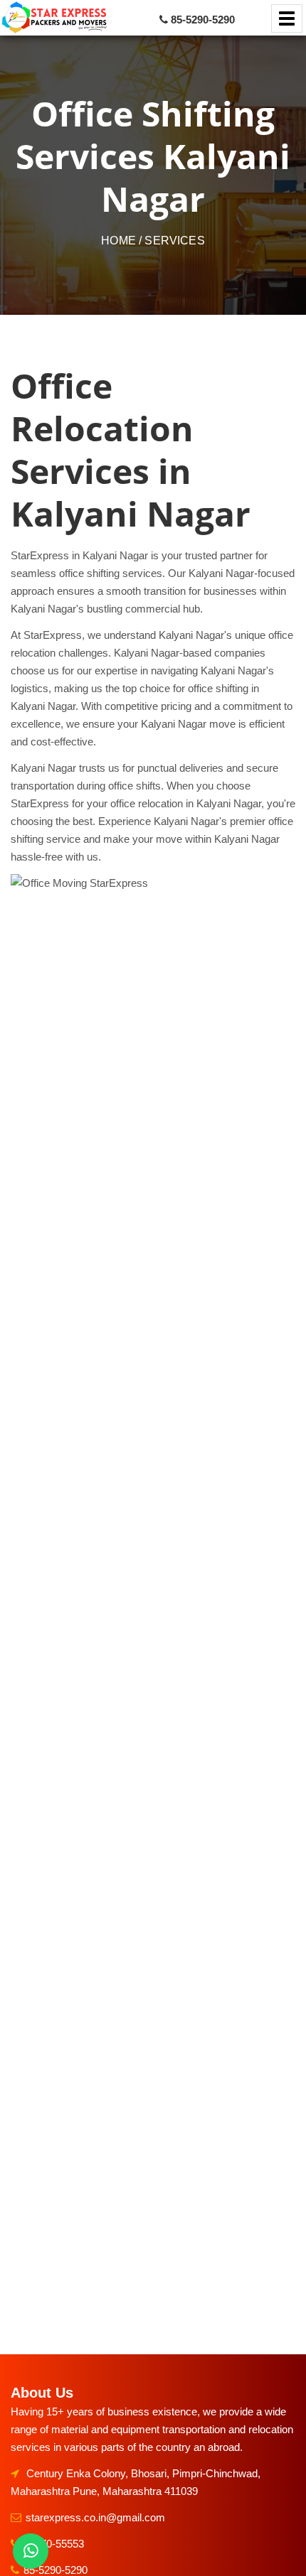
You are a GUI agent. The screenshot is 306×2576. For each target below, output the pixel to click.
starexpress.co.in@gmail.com (95, 2517)
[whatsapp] (31, 2551)
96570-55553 (54, 2544)
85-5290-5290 (56, 2570)
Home (118, 241)
